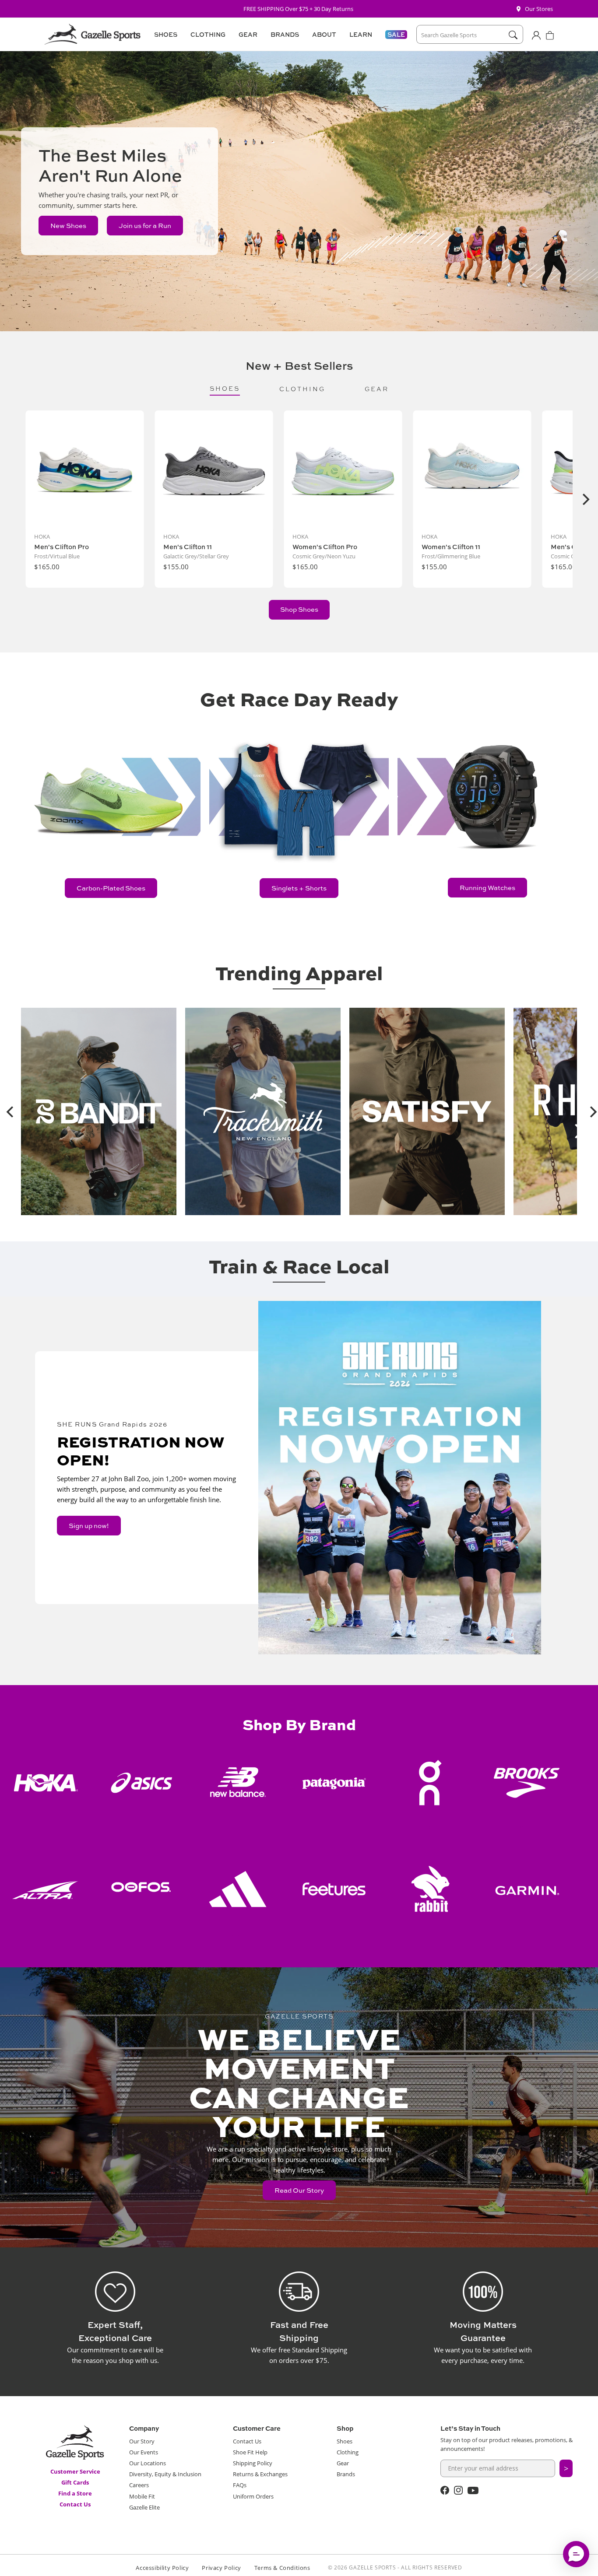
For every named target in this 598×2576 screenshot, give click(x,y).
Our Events (144, 2452)
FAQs (240, 2485)
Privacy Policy (221, 2568)
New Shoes (68, 226)
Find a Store (75, 2493)
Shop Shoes (299, 609)
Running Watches (487, 888)
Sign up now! (89, 1526)
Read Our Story (299, 2190)
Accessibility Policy (162, 2568)
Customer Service (75, 2471)
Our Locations (148, 2463)
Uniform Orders (253, 2496)
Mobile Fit (142, 2496)
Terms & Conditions (282, 2568)
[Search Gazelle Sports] (513, 35)
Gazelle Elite (144, 2507)
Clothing (348, 2452)
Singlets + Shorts (299, 888)
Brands (346, 2474)
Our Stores (539, 9)
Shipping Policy (253, 2463)
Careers (139, 2485)
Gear (343, 2463)
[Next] (585, 499)
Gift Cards (75, 2482)
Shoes (345, 2441)
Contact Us (75, 2504)
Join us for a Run (145, 226)
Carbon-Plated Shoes (111, 888)
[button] (164, 35)
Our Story (142, 2441)
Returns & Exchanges (260, 2474)
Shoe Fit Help (250, 2452)
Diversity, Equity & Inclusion (165, 2474)
